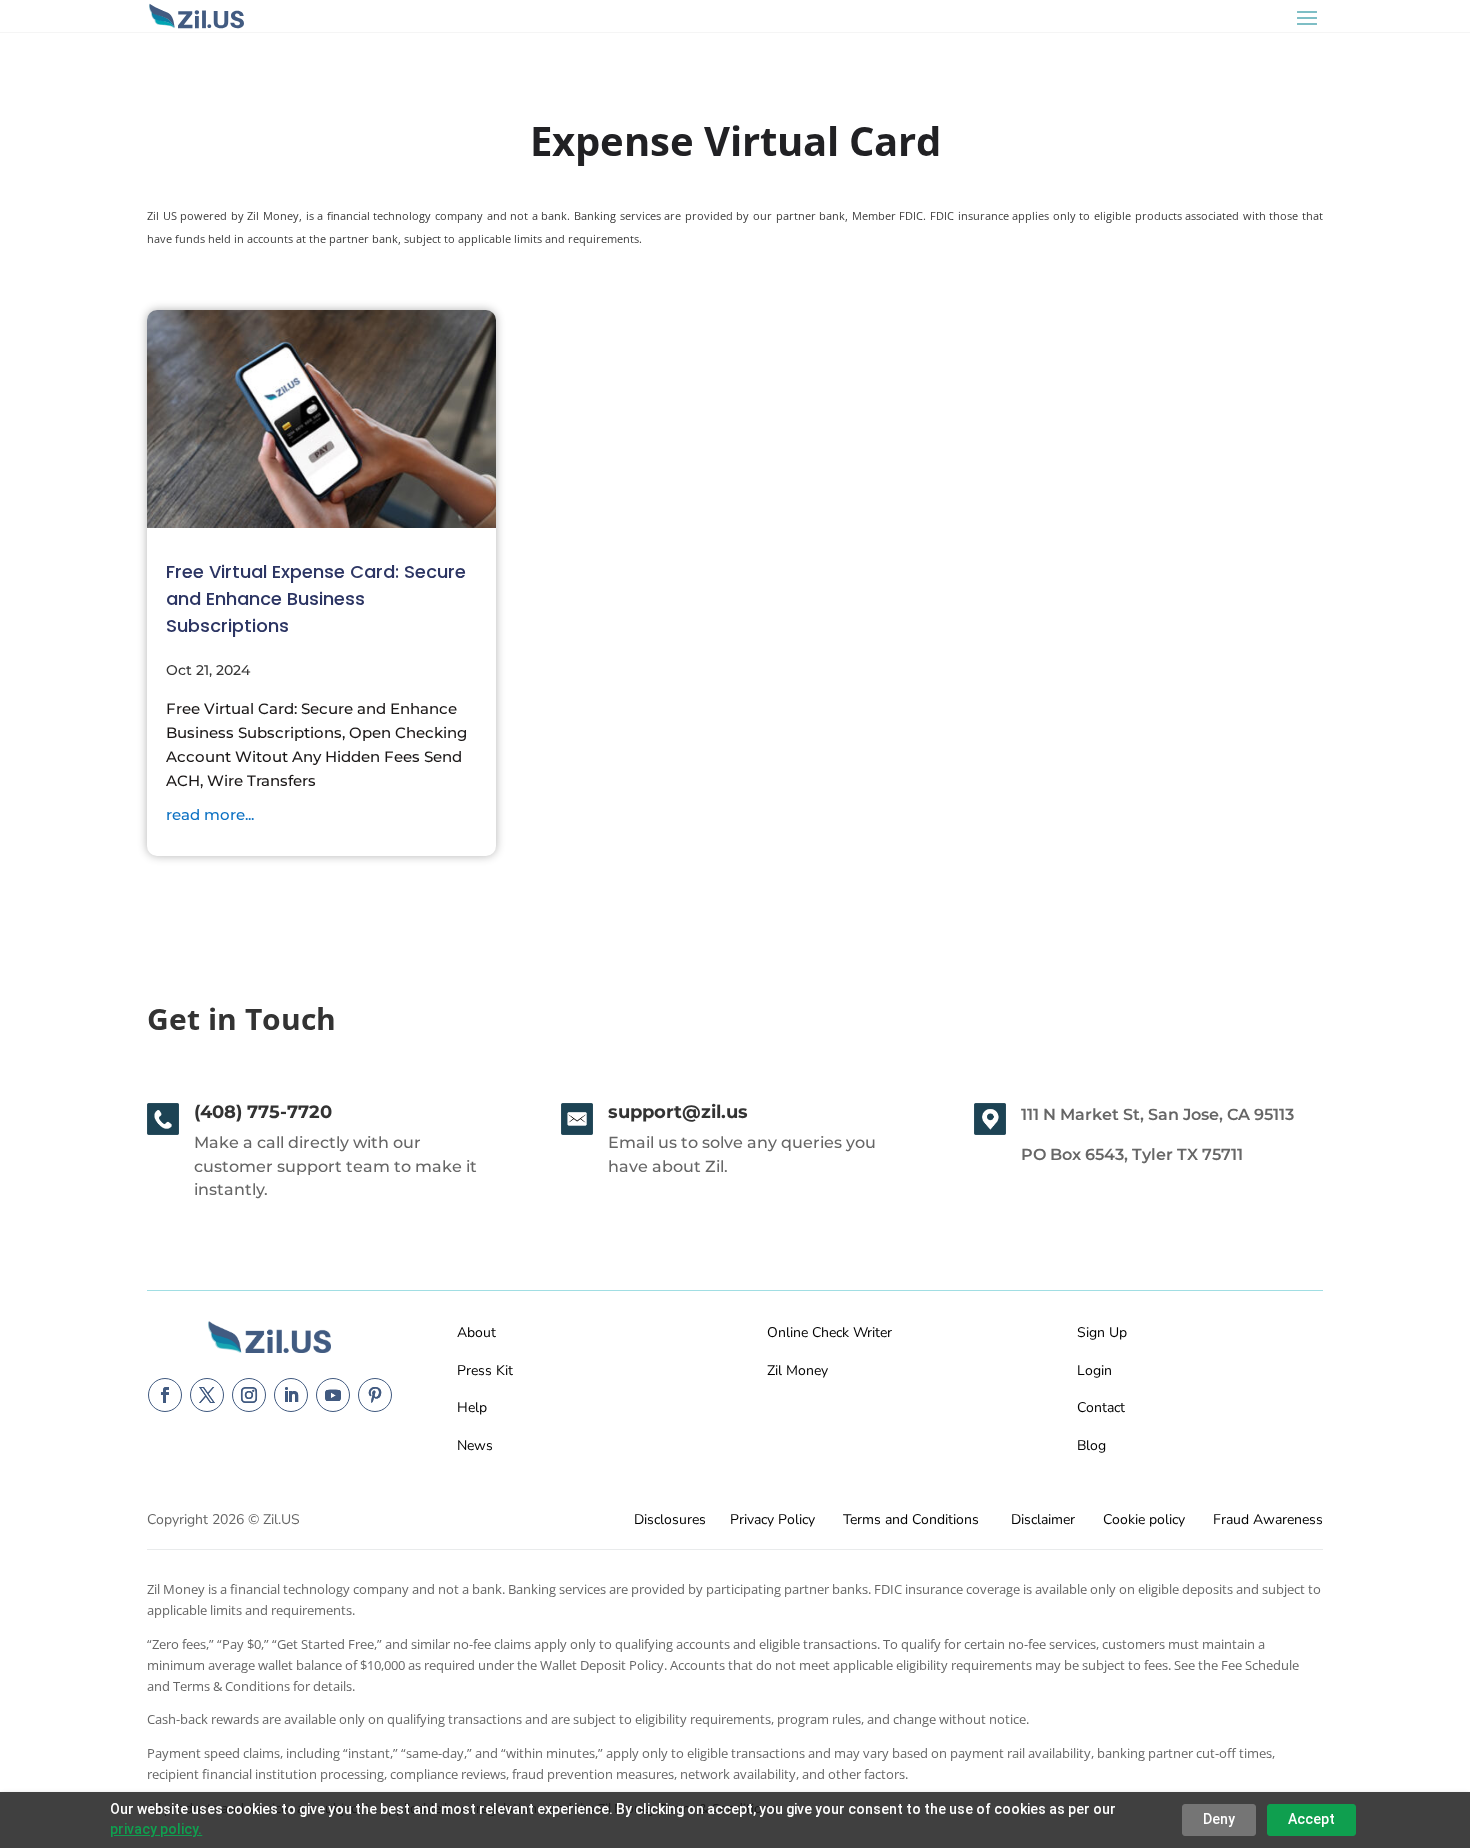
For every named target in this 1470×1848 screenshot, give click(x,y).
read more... (210, 814)
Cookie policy (1144, 1519)
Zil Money (797, 1370)
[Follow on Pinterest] (375, 1395)
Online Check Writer (829, 1332)
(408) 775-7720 (263, 1112)
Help (472, 1407)
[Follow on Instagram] (249, 1395)
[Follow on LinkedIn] (291, 1395)
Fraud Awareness (1268, 1519)
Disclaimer (1043, 1519)
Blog (1091, 1445)
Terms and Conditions (911, 1519)
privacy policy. (156, 1829)
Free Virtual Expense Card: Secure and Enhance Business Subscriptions (316, 598)
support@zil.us (678, 1112)
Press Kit (485, 1370)
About (476, 1332)
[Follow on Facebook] (165, 1395)
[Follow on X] (207, 1395)
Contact (1101, 1407)
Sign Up (1102, 1332)
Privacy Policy (772, 1519)
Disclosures (670, 1519)
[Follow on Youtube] (333, 1395)
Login (1094, 1370)
